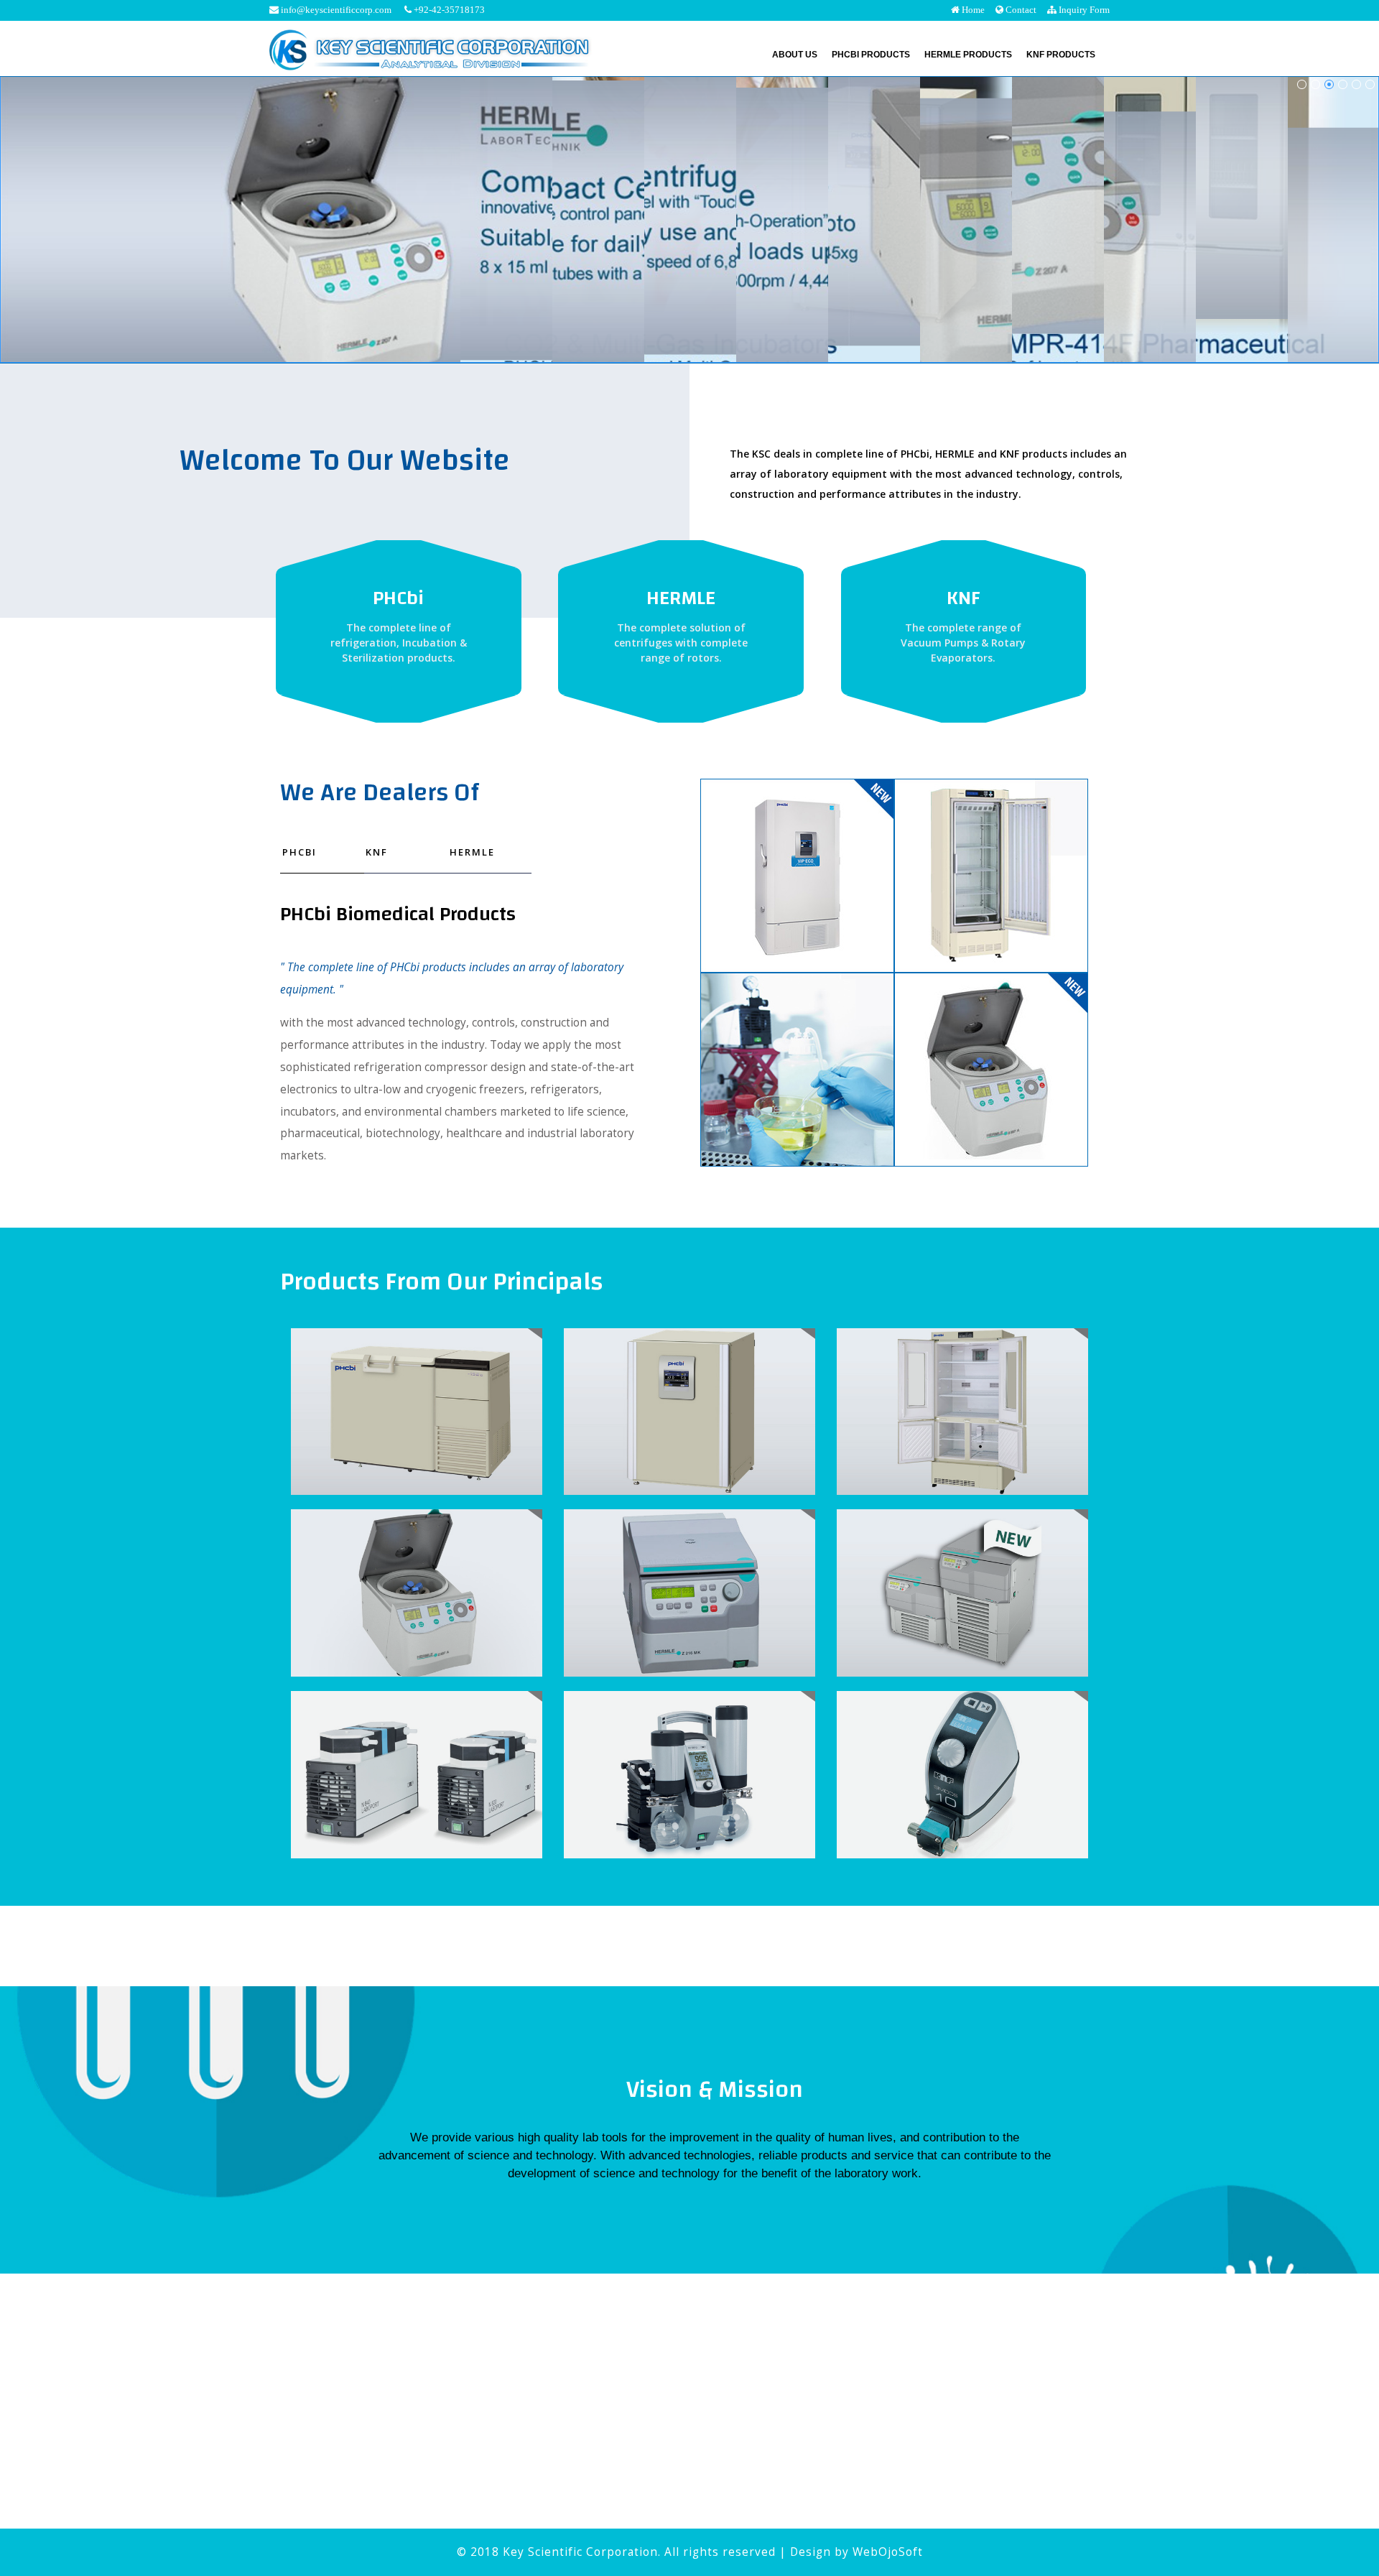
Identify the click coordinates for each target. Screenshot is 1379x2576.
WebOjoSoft (888, 2552)
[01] (1302, 84)
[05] (1343, 84)
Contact (1020, 10)
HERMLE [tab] (472, 852)
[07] (1370, 84)
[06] (1356, 84)
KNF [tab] (377, 852)
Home (972, 10)
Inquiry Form (1083, 10)
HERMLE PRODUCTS (968, 55)
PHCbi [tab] (300, 852)
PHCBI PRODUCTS (871, 55)
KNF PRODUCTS (1061, 55)
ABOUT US (795, 55)
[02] (1315, 84)
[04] (1329, 84)
